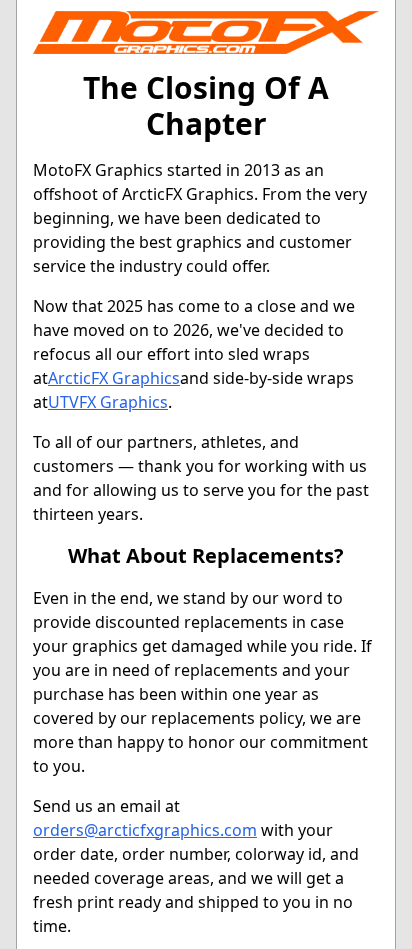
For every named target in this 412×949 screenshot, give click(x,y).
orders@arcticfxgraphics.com (145, 830)
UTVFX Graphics (108, 402)
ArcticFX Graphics (114, 378)
